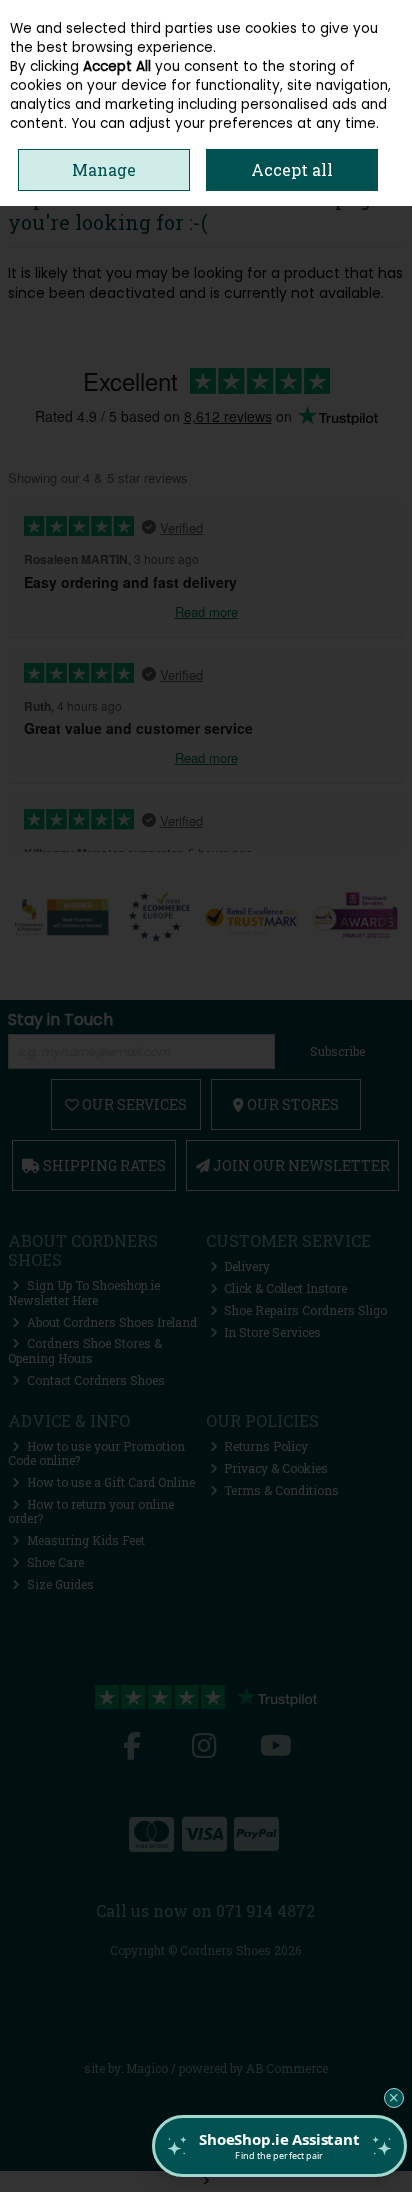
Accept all (292, 169)
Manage (104, 169)
